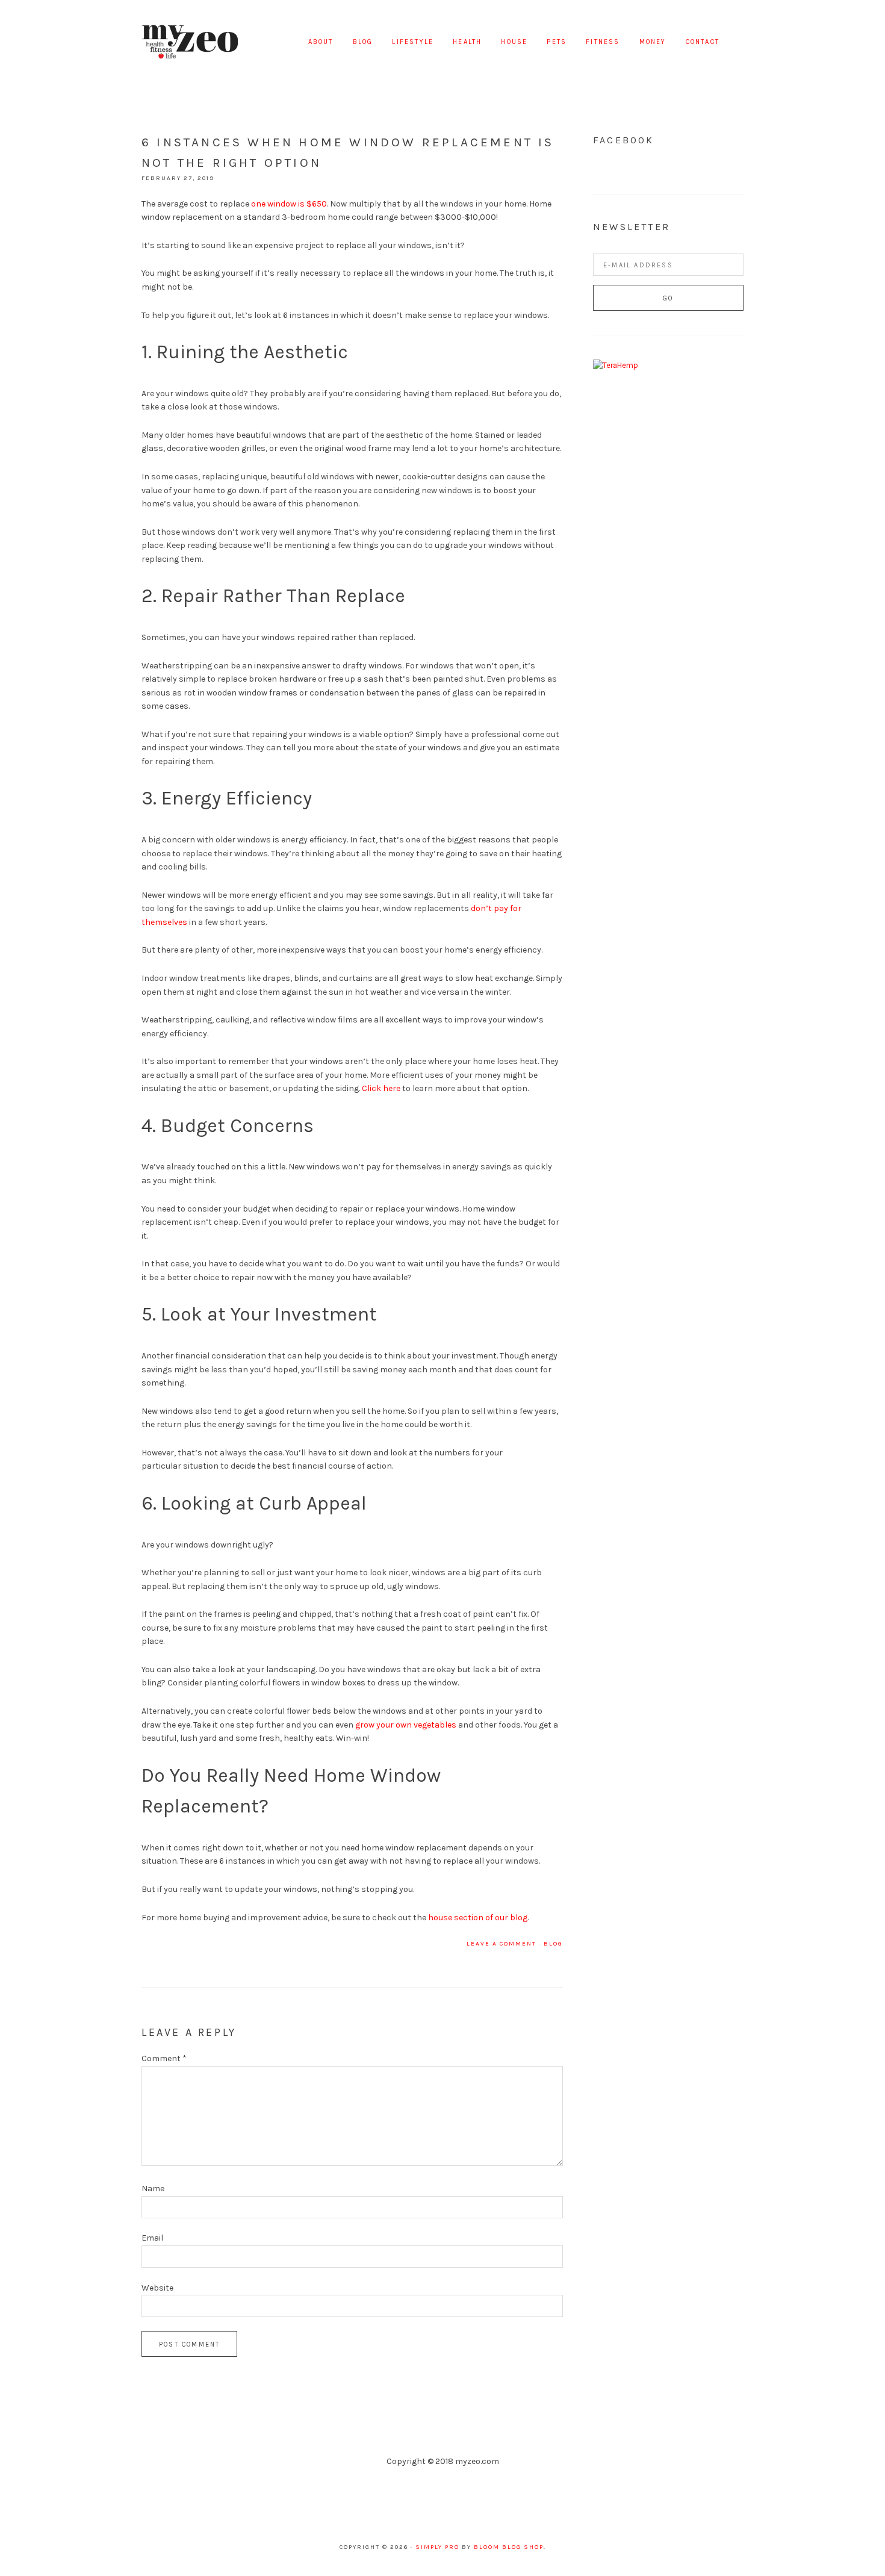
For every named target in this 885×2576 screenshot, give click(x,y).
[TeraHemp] (616, 365)
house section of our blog (478, 1918)
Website (157, 2288)
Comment (164, 2058)
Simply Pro (437, 2547)
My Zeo (190, 42)
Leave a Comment (501, 1944)
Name (153, 2189)
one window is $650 (289, 204)
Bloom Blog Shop (509, 2547)
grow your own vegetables (406, 1725)
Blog (553, 1944)
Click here (381, 1088)
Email (152, 2238)
